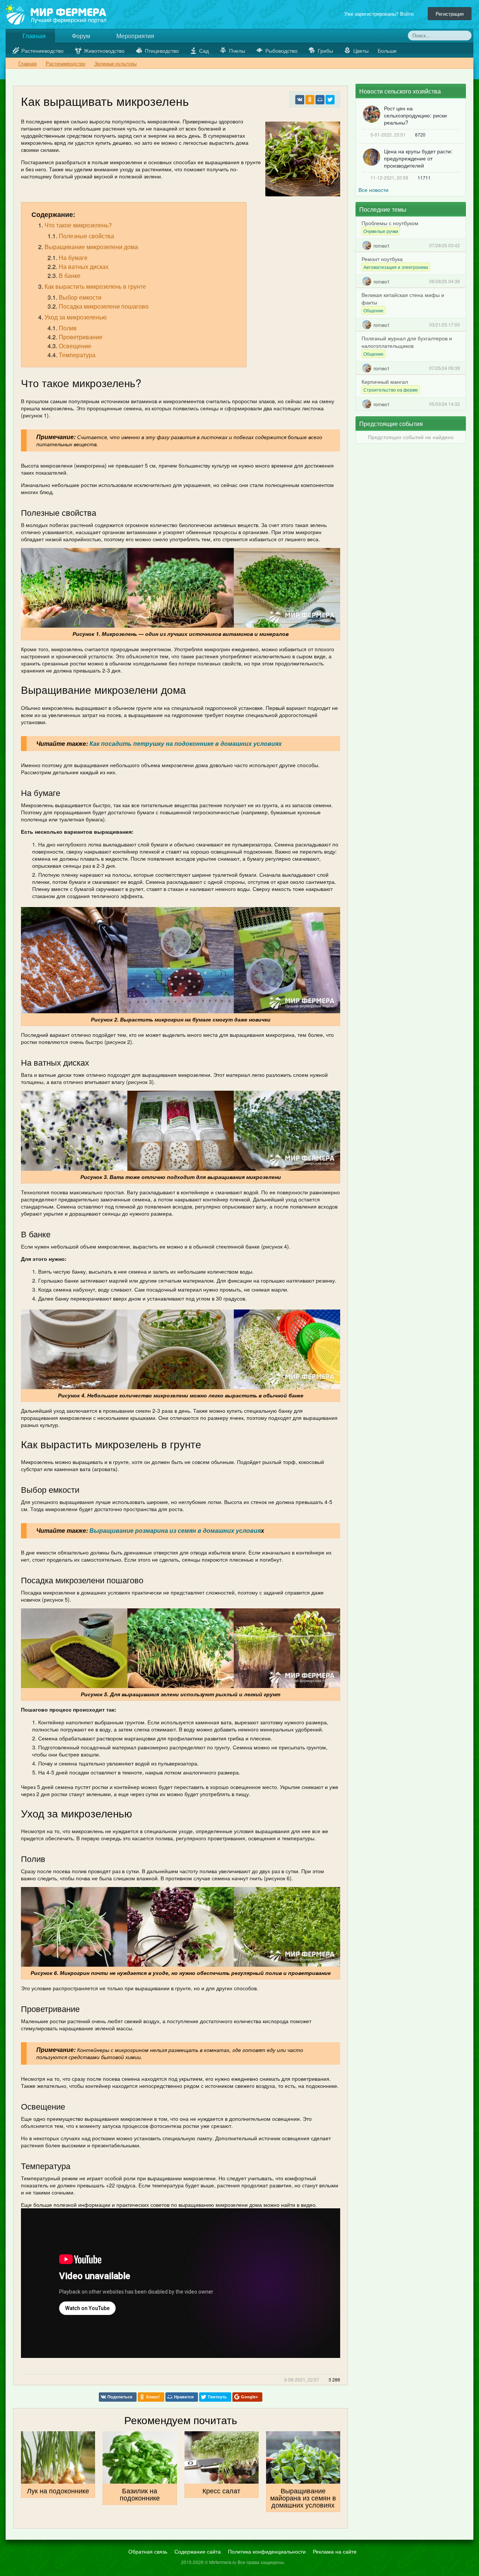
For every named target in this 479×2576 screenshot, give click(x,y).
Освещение (75, 346)
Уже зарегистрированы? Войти (380, 14)
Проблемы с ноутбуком (390, 223)
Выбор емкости (80, 297)
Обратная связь (148, 2551)
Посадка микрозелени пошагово (104, 306)
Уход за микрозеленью (76, 317)
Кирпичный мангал (385, 382)
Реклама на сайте (335, 2551)
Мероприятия (135, 36)
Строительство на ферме (391, 390)
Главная (33, 36)
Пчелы (237, 50)
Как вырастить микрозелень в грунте (95, 286)
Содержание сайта (198, 2551)
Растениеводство (42, 50)
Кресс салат (221, 2490)
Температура (77, 355)
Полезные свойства (86, 236)
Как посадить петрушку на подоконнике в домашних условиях (186, 743)
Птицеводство (162, 50)
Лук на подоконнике (58, 2490)
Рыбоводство (281, 50)
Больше (388, 50)
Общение (373, 310)
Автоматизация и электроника (396, 267)
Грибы (325, 50)
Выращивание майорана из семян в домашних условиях (303, 2497)
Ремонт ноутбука (382, 259)
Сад (204, 50)
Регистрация (450, 14)
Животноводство (104, 50)
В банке (70, 275)
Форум (80, 36)
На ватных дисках (84, 267)
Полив (68, 328)
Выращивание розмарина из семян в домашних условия (175, 1530)
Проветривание (81, 337)
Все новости (373, 190)
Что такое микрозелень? (78, 225)
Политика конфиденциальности (267, 2551)
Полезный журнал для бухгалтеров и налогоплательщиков (407, 342)
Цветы (361, 50)
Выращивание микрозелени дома (91, 247)
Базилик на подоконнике (140, 2494)
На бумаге (73, 258)
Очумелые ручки (381, 231)
